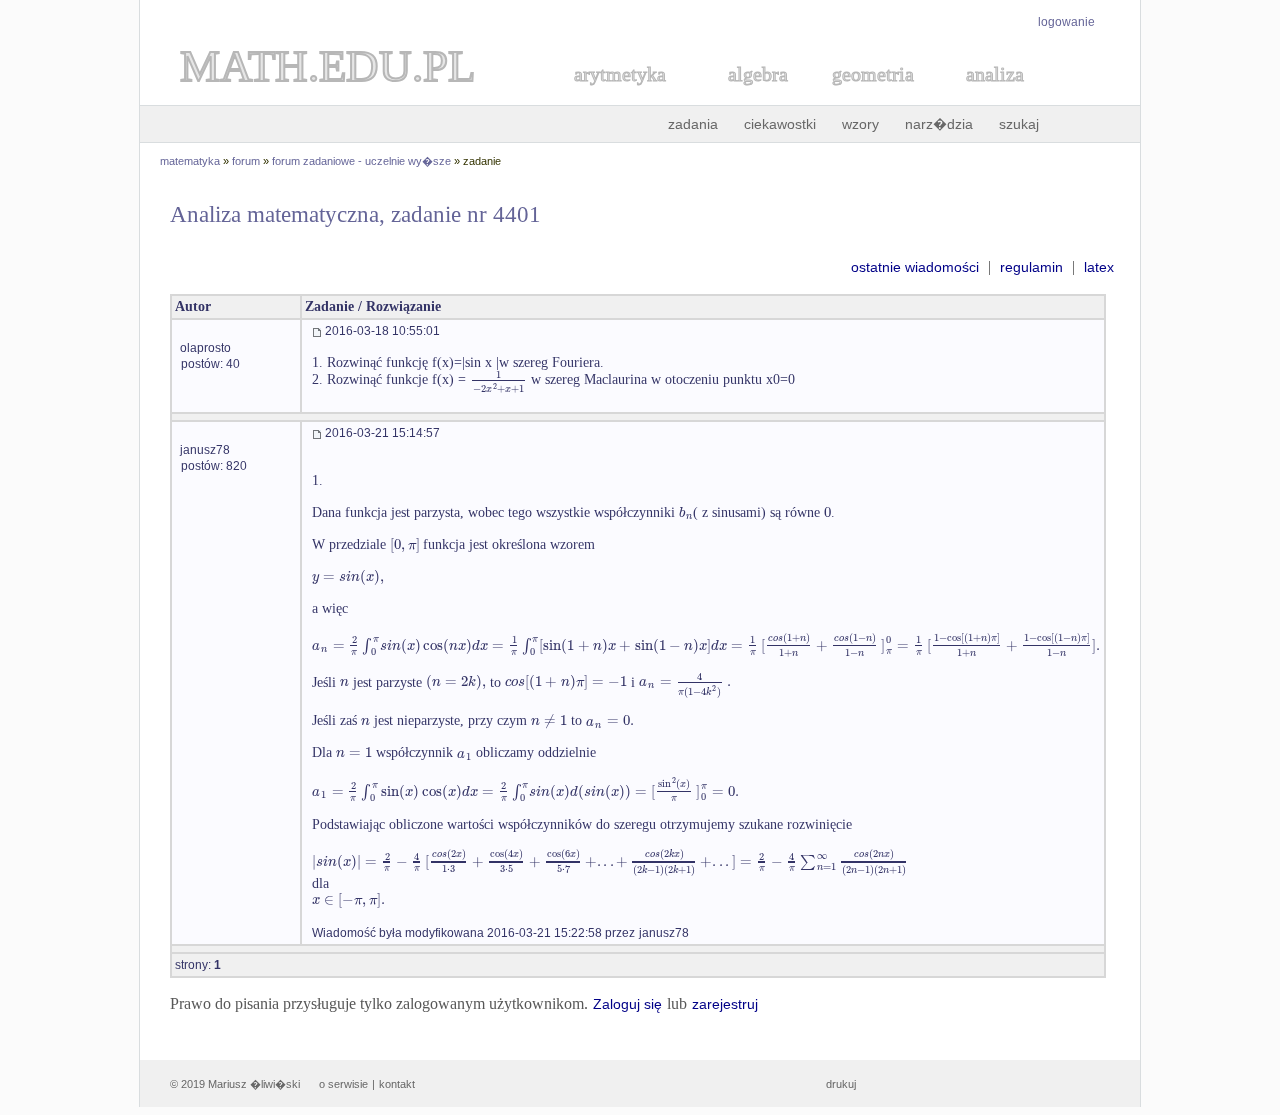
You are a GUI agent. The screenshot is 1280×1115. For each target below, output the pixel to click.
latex (1099, 267)
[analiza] (996, 96)
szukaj (1019, 124)
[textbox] (498, 379)
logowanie (1066, 22)
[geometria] (867, 96)
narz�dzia (939, 124)
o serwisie (343, 1084)
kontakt (397, 1084)
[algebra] (748, 96)
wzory (860, 124)
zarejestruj (725, 1004)
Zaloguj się (627, 1004)
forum (246, 161)
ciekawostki (780, 124)
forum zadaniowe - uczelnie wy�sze (361, 161)
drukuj (841, 1084)
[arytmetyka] (619, 96)
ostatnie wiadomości (915, 267)
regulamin (1031, 267)
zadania (693, 124)
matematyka (190, 161)
